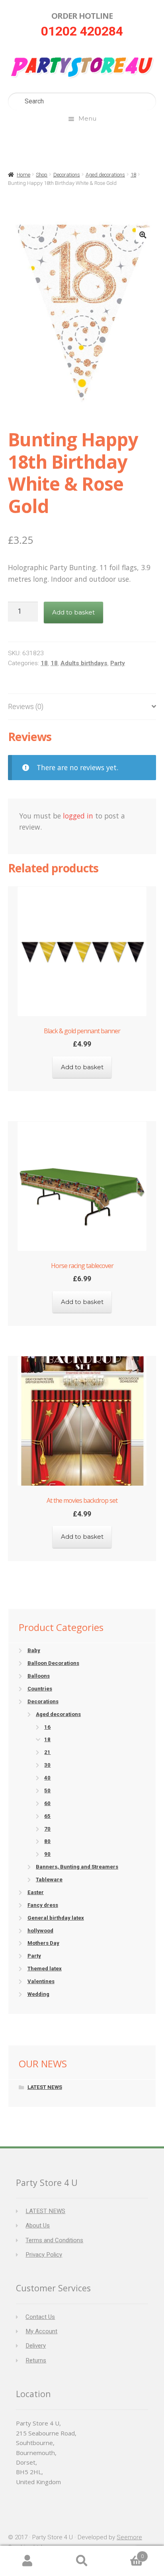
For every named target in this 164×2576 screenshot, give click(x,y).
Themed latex (45, 1969)
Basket (127, 2553)
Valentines (41, 1981)
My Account (41, 2331)
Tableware (49, 1879)
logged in (78, 816)
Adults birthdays (84, 663)
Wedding (38, 1994)
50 (47, 1790)
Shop (42, 175)
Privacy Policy (44, 2255)
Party (118, 663)
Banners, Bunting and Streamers (77, 1867)
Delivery (36, 2346)
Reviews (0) (26, 707)
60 (47, 1803)
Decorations (67, 175)
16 (47, 1727)
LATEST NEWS (45, 2087)
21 (47, 1752)
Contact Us (40, 2317)
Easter (36, 1892)
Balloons (39, 1676)
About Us (38, 2225)
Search (82, 2561)
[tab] (82, 707)
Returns (36, 2360)
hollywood (40, 1931)
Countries (40, 1689)
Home (23, 175)
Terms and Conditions (54, 2240)
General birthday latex (56, 1918)
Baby (34, 1650)
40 (47, 1778)
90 (47, 1854)
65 (47, 1816)
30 (47, 1765)
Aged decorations (105, 175)
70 (47, 1829)
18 (133, 175)
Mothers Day (43, 1943)
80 (47, 1841)
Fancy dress (43, 1905)
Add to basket (73, 612)
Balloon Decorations (53, 1663)
